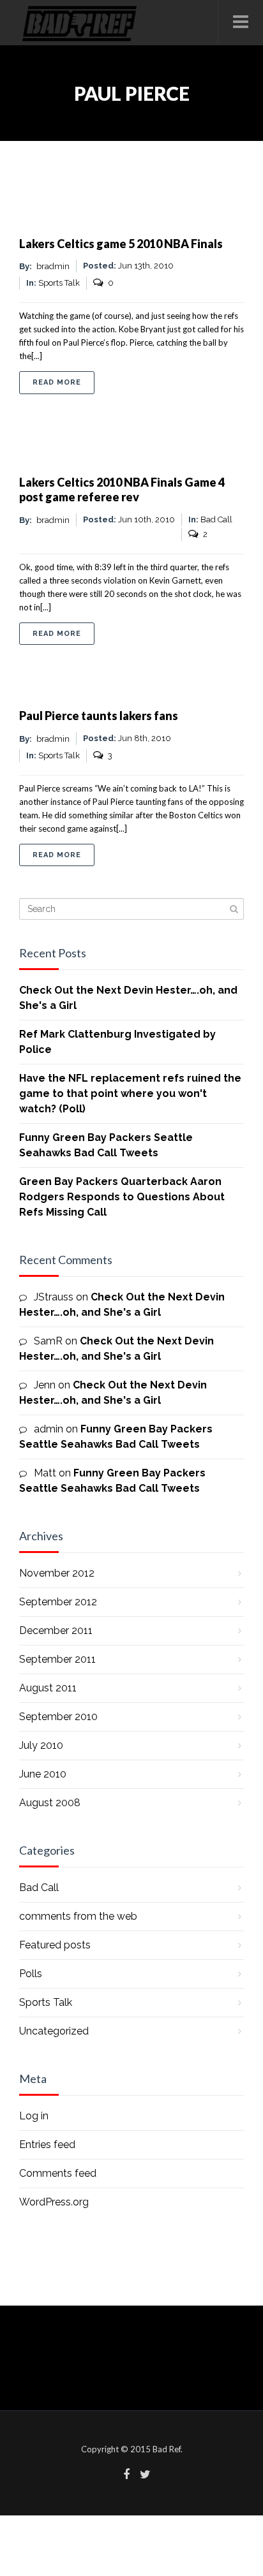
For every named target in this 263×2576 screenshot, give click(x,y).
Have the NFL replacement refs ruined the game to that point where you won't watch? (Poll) (130, 1093)
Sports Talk (59, 283)
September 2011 (57, 1659)
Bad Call (39, 1888)
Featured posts (55, 1945)
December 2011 (56, 1630)
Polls (31, 1974)
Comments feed (58, 2173)
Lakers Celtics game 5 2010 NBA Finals (121, 244)
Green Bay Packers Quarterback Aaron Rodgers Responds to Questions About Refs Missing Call (122, 1197)
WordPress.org (54, 2202)
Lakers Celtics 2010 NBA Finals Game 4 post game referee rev (122, 489)
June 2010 (43, 1774)
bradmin (53, 266)
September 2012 (58, 1602)
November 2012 (57, 1573)
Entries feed (47, 2145)
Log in (34, 2116)
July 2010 (41, 1745)
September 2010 (58, 1717)
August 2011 (48, 1688)
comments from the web (78, 1916)
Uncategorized (54, 2031)
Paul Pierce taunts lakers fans (99, 716)
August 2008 (50, 1803)
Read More (64, 382)
